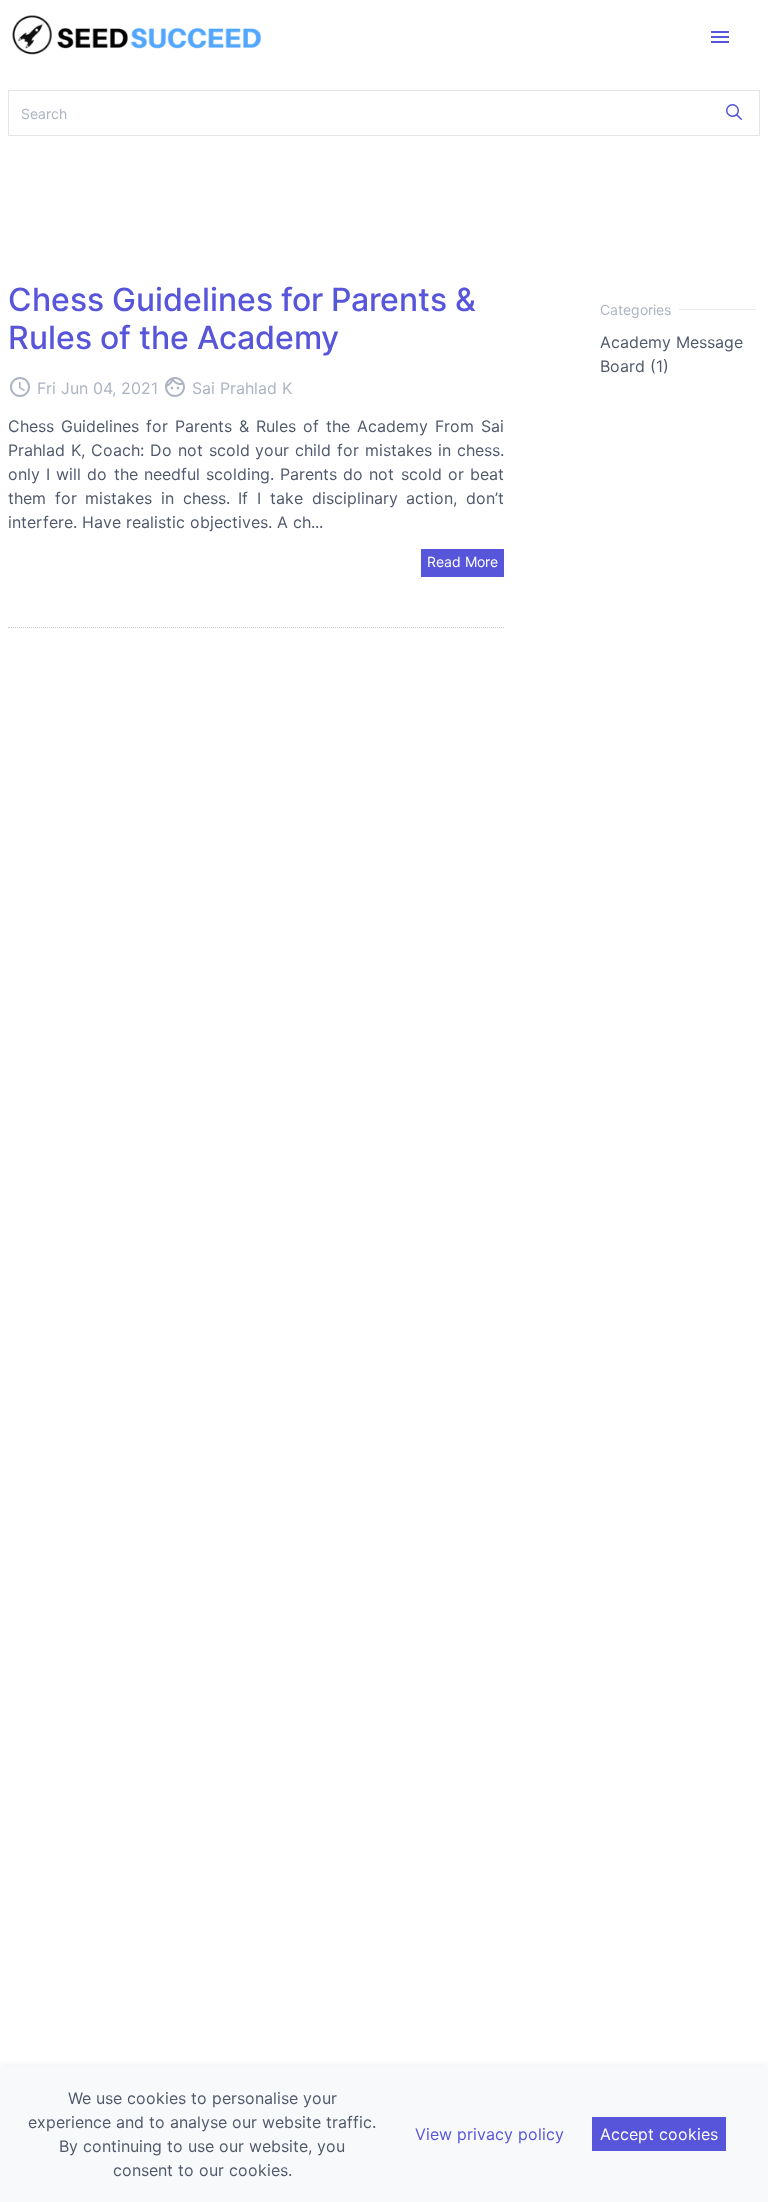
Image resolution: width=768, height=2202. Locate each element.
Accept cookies (659, 2134)
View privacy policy (489, 2134)
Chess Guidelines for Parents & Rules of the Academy (242, 318)
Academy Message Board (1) (671, 354)
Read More (462, 561)
